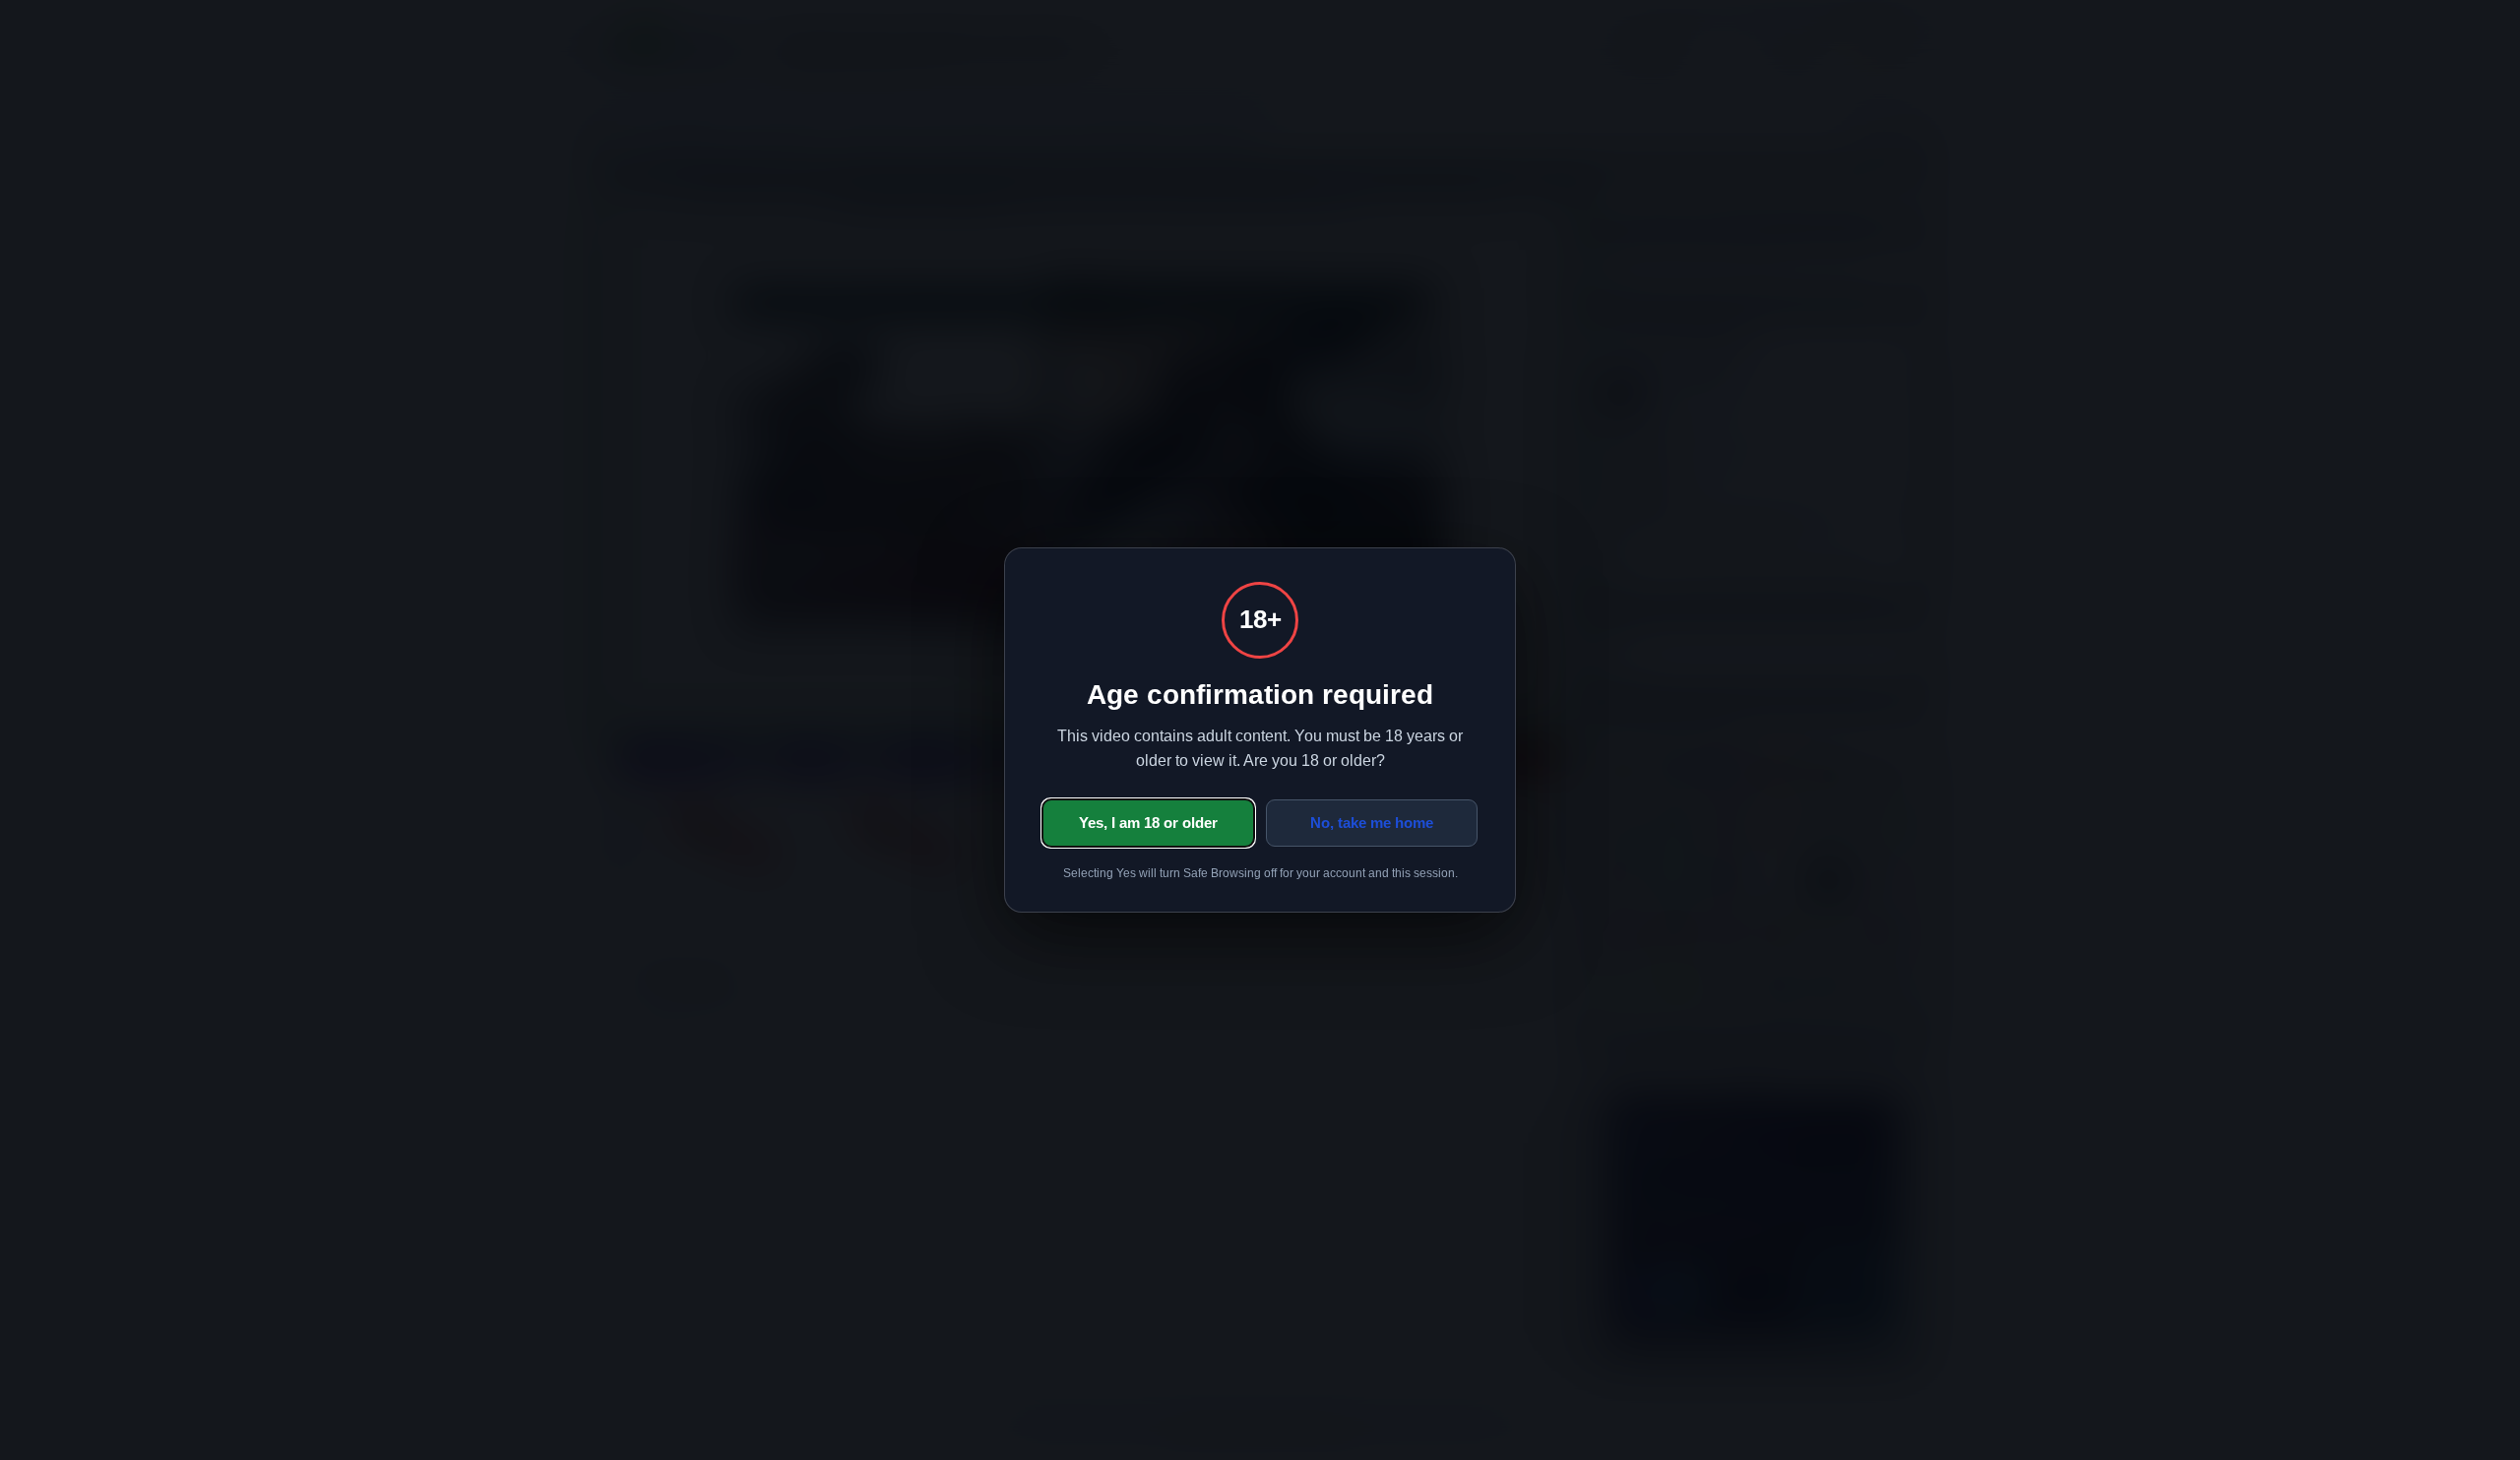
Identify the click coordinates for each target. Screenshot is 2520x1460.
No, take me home (1372, 823)
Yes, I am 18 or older (1148, 823)
